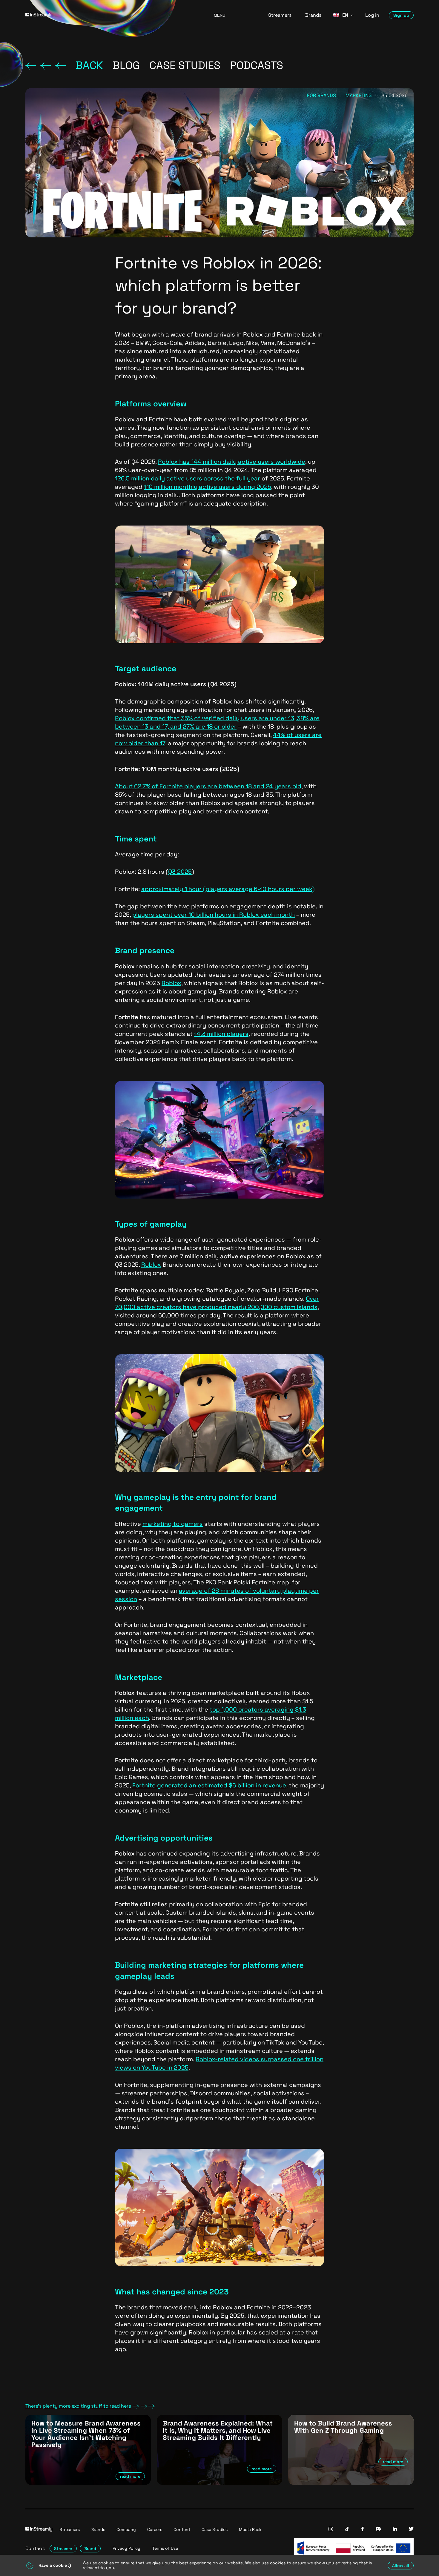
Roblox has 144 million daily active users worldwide (232, 462)
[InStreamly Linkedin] (395, 2529)
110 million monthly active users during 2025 (208, 487)
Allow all (401, 2566)
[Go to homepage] (112, 15)
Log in (372, 15)
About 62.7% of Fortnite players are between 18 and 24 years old (208, 786)
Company (126, 2529)
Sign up (401, 15)
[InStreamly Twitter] (411, 2529)
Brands (313, 15)
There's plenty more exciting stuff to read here (78, 2406)
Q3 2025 (180, 872)
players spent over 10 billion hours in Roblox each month (214, 915)
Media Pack (250, 2529)
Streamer (63, 2549)
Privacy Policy (126, 2548)
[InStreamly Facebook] (363, 2530)
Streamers (280, 15)
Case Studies (215, 2529)
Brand (90, 2549)
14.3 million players (221, 1034)
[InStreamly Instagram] (331, 2530)
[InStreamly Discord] (378, 2529)
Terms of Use (165, 2548)
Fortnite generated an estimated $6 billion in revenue (209, 1785)
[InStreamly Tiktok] (347, 2530)
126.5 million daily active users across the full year (188, 478)
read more (130, 2476)
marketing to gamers (173, 1524)
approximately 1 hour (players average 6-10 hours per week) (228, 889)
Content (182, 2529)
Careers (155, 2529)
